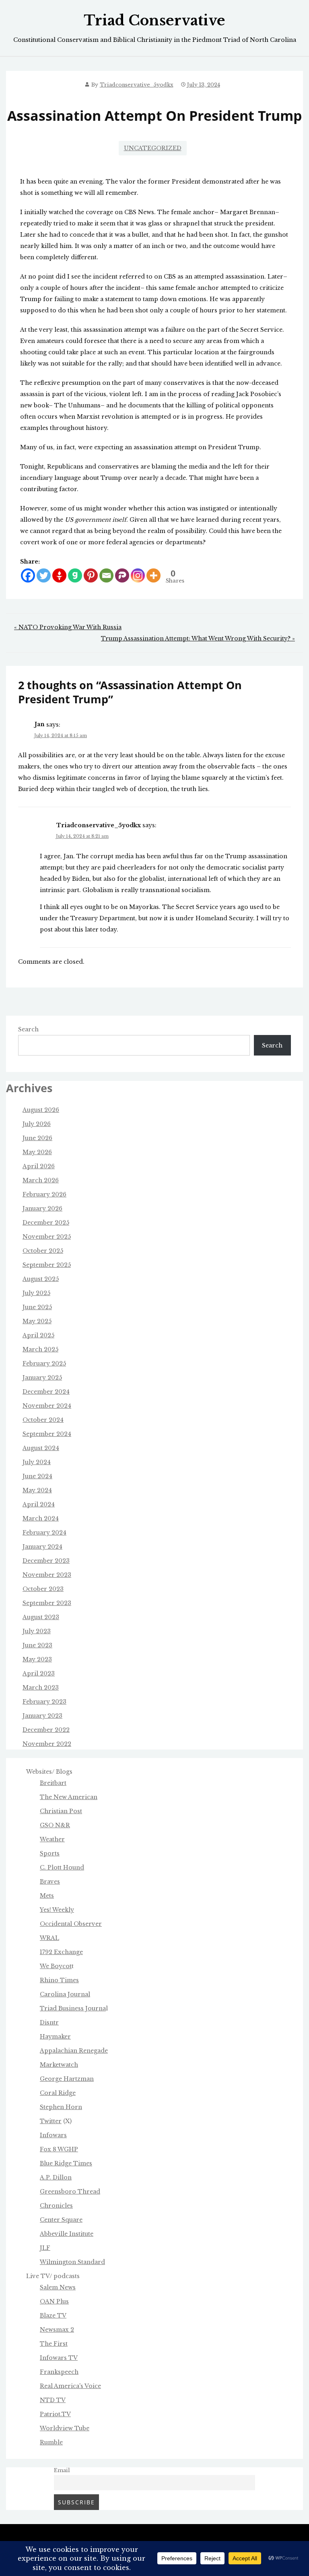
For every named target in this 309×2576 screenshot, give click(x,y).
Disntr (49, 2022)
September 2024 (47, 1434)
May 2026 (37, 1152)
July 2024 (37, 1462)
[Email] (106, 575)
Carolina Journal (65, 1994)
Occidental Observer (71, 1924)
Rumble (51, 2442)
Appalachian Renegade (74, 2051)
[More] (153, 575)
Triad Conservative (154, 21)
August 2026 (41, 1110)
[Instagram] (138, 575)
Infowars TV (59, 2358)
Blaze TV (53, 2316)
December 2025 (46, 1223)
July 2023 (37, 1631)
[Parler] (122, 575)
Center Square (61, 2220)
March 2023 (41, 1688)
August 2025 (41, 1279)
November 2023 (47, 1575)
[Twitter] (44, 575)
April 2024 (39, 1504)
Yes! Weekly (57, 1910)
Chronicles (56, 2206)
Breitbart (53, 1783)
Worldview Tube (65, 2428)
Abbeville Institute (67, 2234)
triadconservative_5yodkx (137, 85)
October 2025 (43, 1251)
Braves (50, 1882)
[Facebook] (28, 575)
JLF (45, 2248)
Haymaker (55, 2037)
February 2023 (44, 1702)
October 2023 (43, 1589)
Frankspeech (59, 2372)
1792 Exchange (61, 1952)
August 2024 (41, 1448)
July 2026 (37, 1124)
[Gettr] (59, 575)
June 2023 (37, 1645)
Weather (52, 1839)
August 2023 (41, 1617)
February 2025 (44, 1363)
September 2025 (47, 1265)
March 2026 (41, 1180)
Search (28, 1029)
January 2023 (42, 1716)
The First (54, 2344)
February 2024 (44, 1533)
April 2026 (39, 1166)
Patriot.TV (55, 2414)
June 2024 (37, 1476)
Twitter (51, 2121)
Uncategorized (153, 148)
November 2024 (47, 1406)
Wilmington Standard (72, 2262)
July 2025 (36, 1293)
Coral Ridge (58, 2093)
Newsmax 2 (57, 2330)
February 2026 (44, 1194)
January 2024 (42, 1547)
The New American (69, 1797)
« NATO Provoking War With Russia (68, 627)
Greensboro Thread (70, 2192)
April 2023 (39, 1673)
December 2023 (46, 1561)
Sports (50, 1853)
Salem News (58, 2287)
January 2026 (42, 1208)
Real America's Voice (70, 2386)
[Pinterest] (91, 575)
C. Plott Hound (62, 1867)
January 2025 (42, 1378)
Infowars (53, 2135)
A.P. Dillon (56, 2177)
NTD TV (53, 2400)
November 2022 (47, 1744)
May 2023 (37, 1659)
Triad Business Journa (73, 2008)
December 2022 (46, 1730)
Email (62, 2470)
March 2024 (41, 1518)
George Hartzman (67, 2079)
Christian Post (61, 1811)
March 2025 (40, 1349)
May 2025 (37, 1321)
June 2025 (37, 1307)
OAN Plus (54, 2301)
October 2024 (43, 1420)
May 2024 (37, 1490)
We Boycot (56, 1966)
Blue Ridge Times (66, 2163)
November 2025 (47, 1237)
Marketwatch (59, 2065)
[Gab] (75, 575)
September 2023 (47, 1603)
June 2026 (37, 1138)
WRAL (49, 1938)
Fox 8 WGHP (59, 2149)
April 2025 (38, 1335)
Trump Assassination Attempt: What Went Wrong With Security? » (198, 638)
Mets (47, 1896)
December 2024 (46, 1392)
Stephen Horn (61, 2107)
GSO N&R (55, 1825)
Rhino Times (59, 1980)
